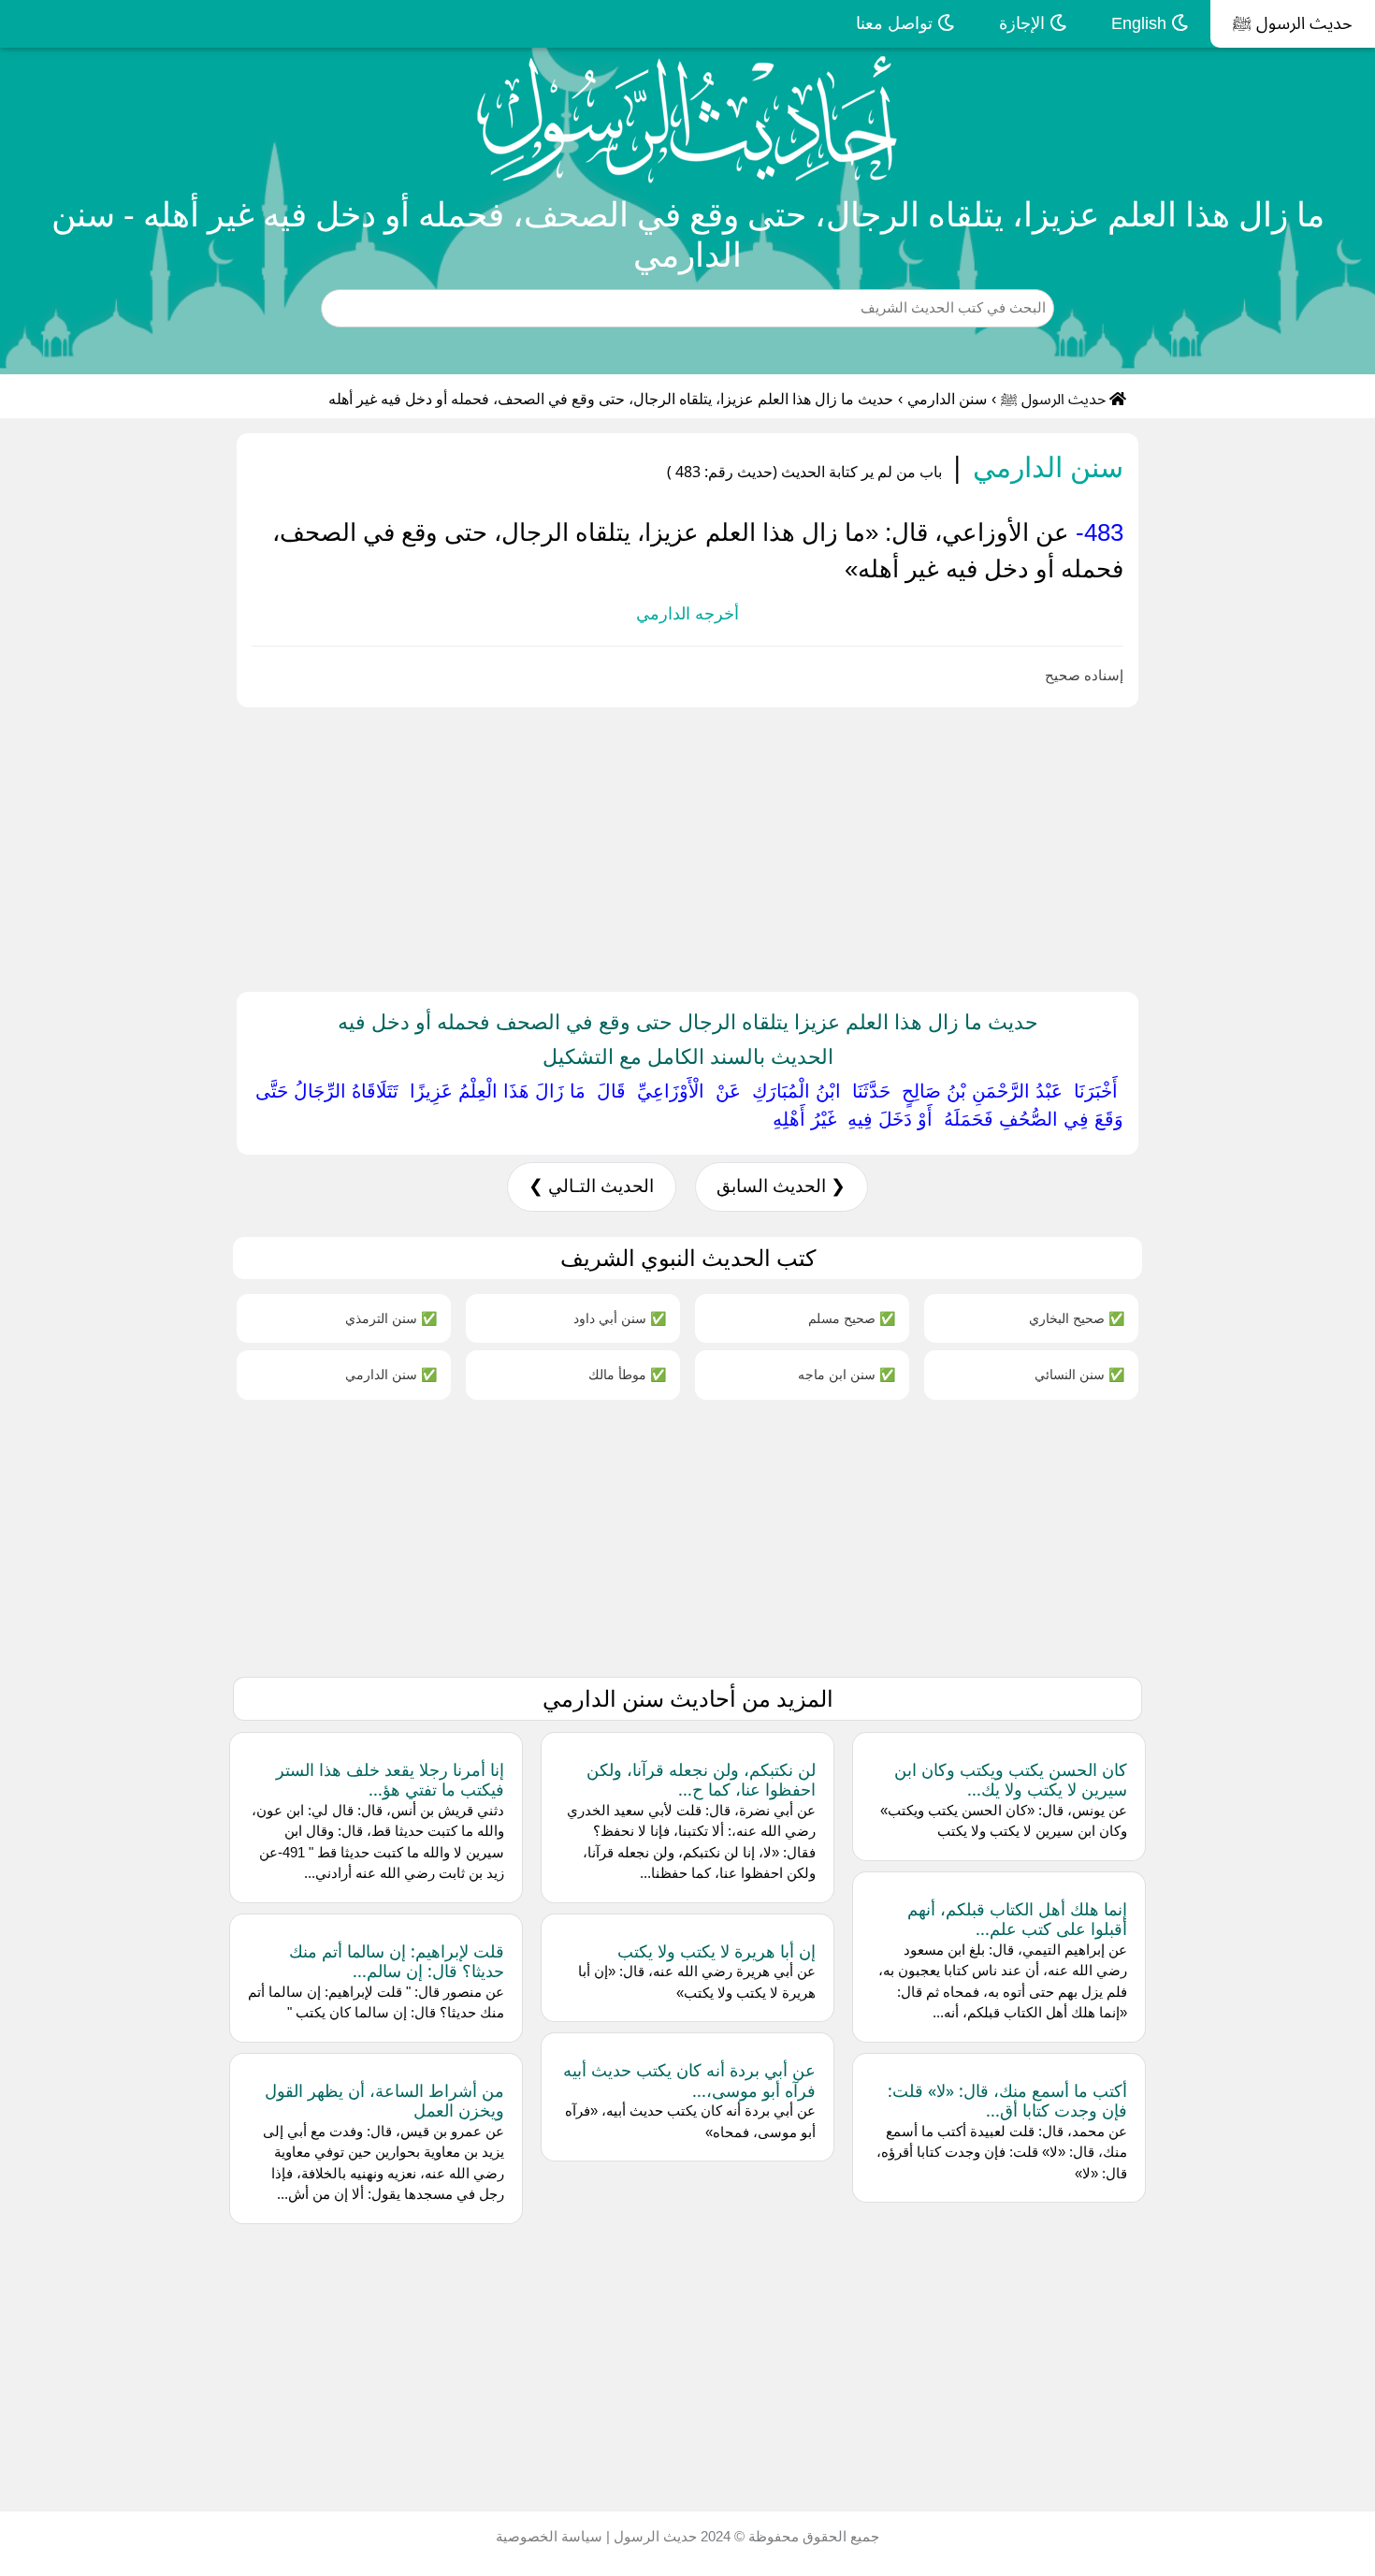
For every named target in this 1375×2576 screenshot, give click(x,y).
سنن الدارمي (947, 399)
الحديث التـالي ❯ (591, 1186)
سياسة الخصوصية (549, 2536)
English (1141, 23)
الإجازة (1024, 23)
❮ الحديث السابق (781, 1186)
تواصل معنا (897, 23)
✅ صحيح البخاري (1077, 1318)
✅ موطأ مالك (627, 1374)
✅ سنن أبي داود (620, 1318)
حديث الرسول (653, 2536)
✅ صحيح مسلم (852, 1318)
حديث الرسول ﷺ (1293, 23)
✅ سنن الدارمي (391, 1374)
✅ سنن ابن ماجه (847, 1374)
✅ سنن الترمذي (391, 1318)
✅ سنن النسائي (1079, 1374)
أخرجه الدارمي (687, 614)
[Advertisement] (814, 846)
